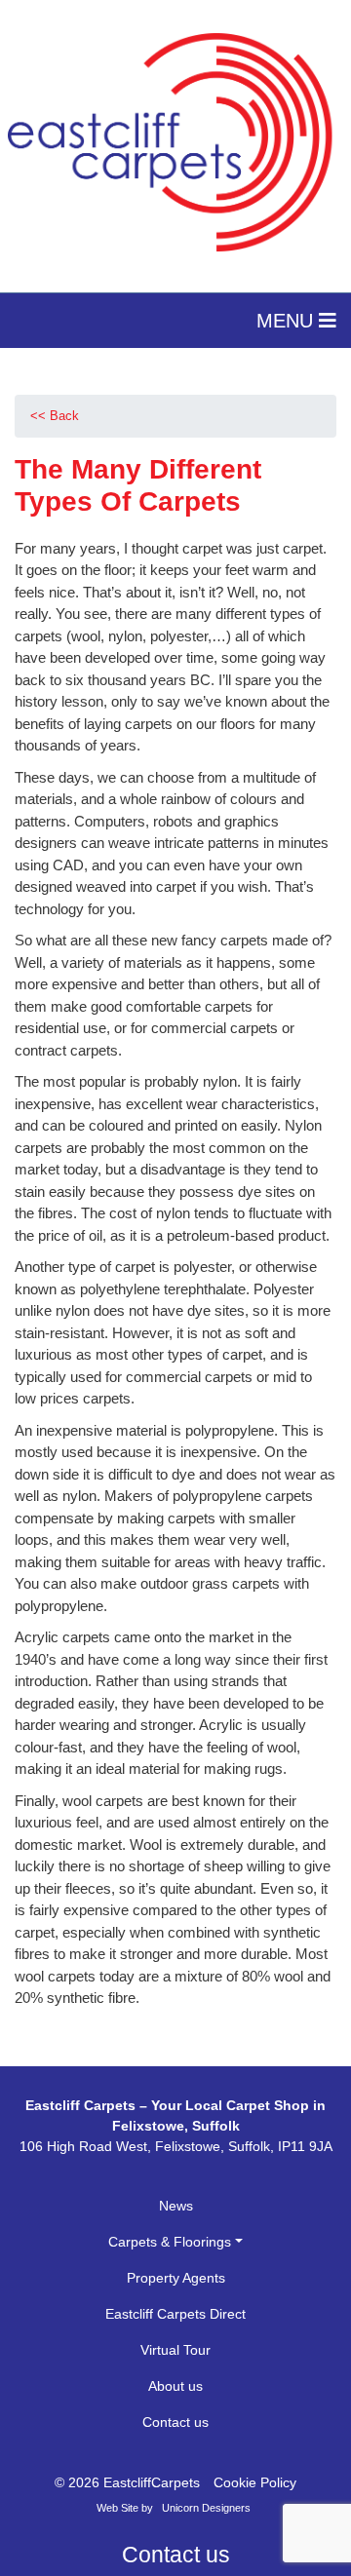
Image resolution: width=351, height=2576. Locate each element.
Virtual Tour (175, 2350)
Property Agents (176, 2278)
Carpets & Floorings (170, 2242)
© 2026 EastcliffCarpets (127, 2482)
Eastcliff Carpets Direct (175, 2314)
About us (175, 2386)
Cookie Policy (255, 2482)
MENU (288, 321)
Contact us (175, 2422)
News (176, 2206)
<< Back (55, 416)
